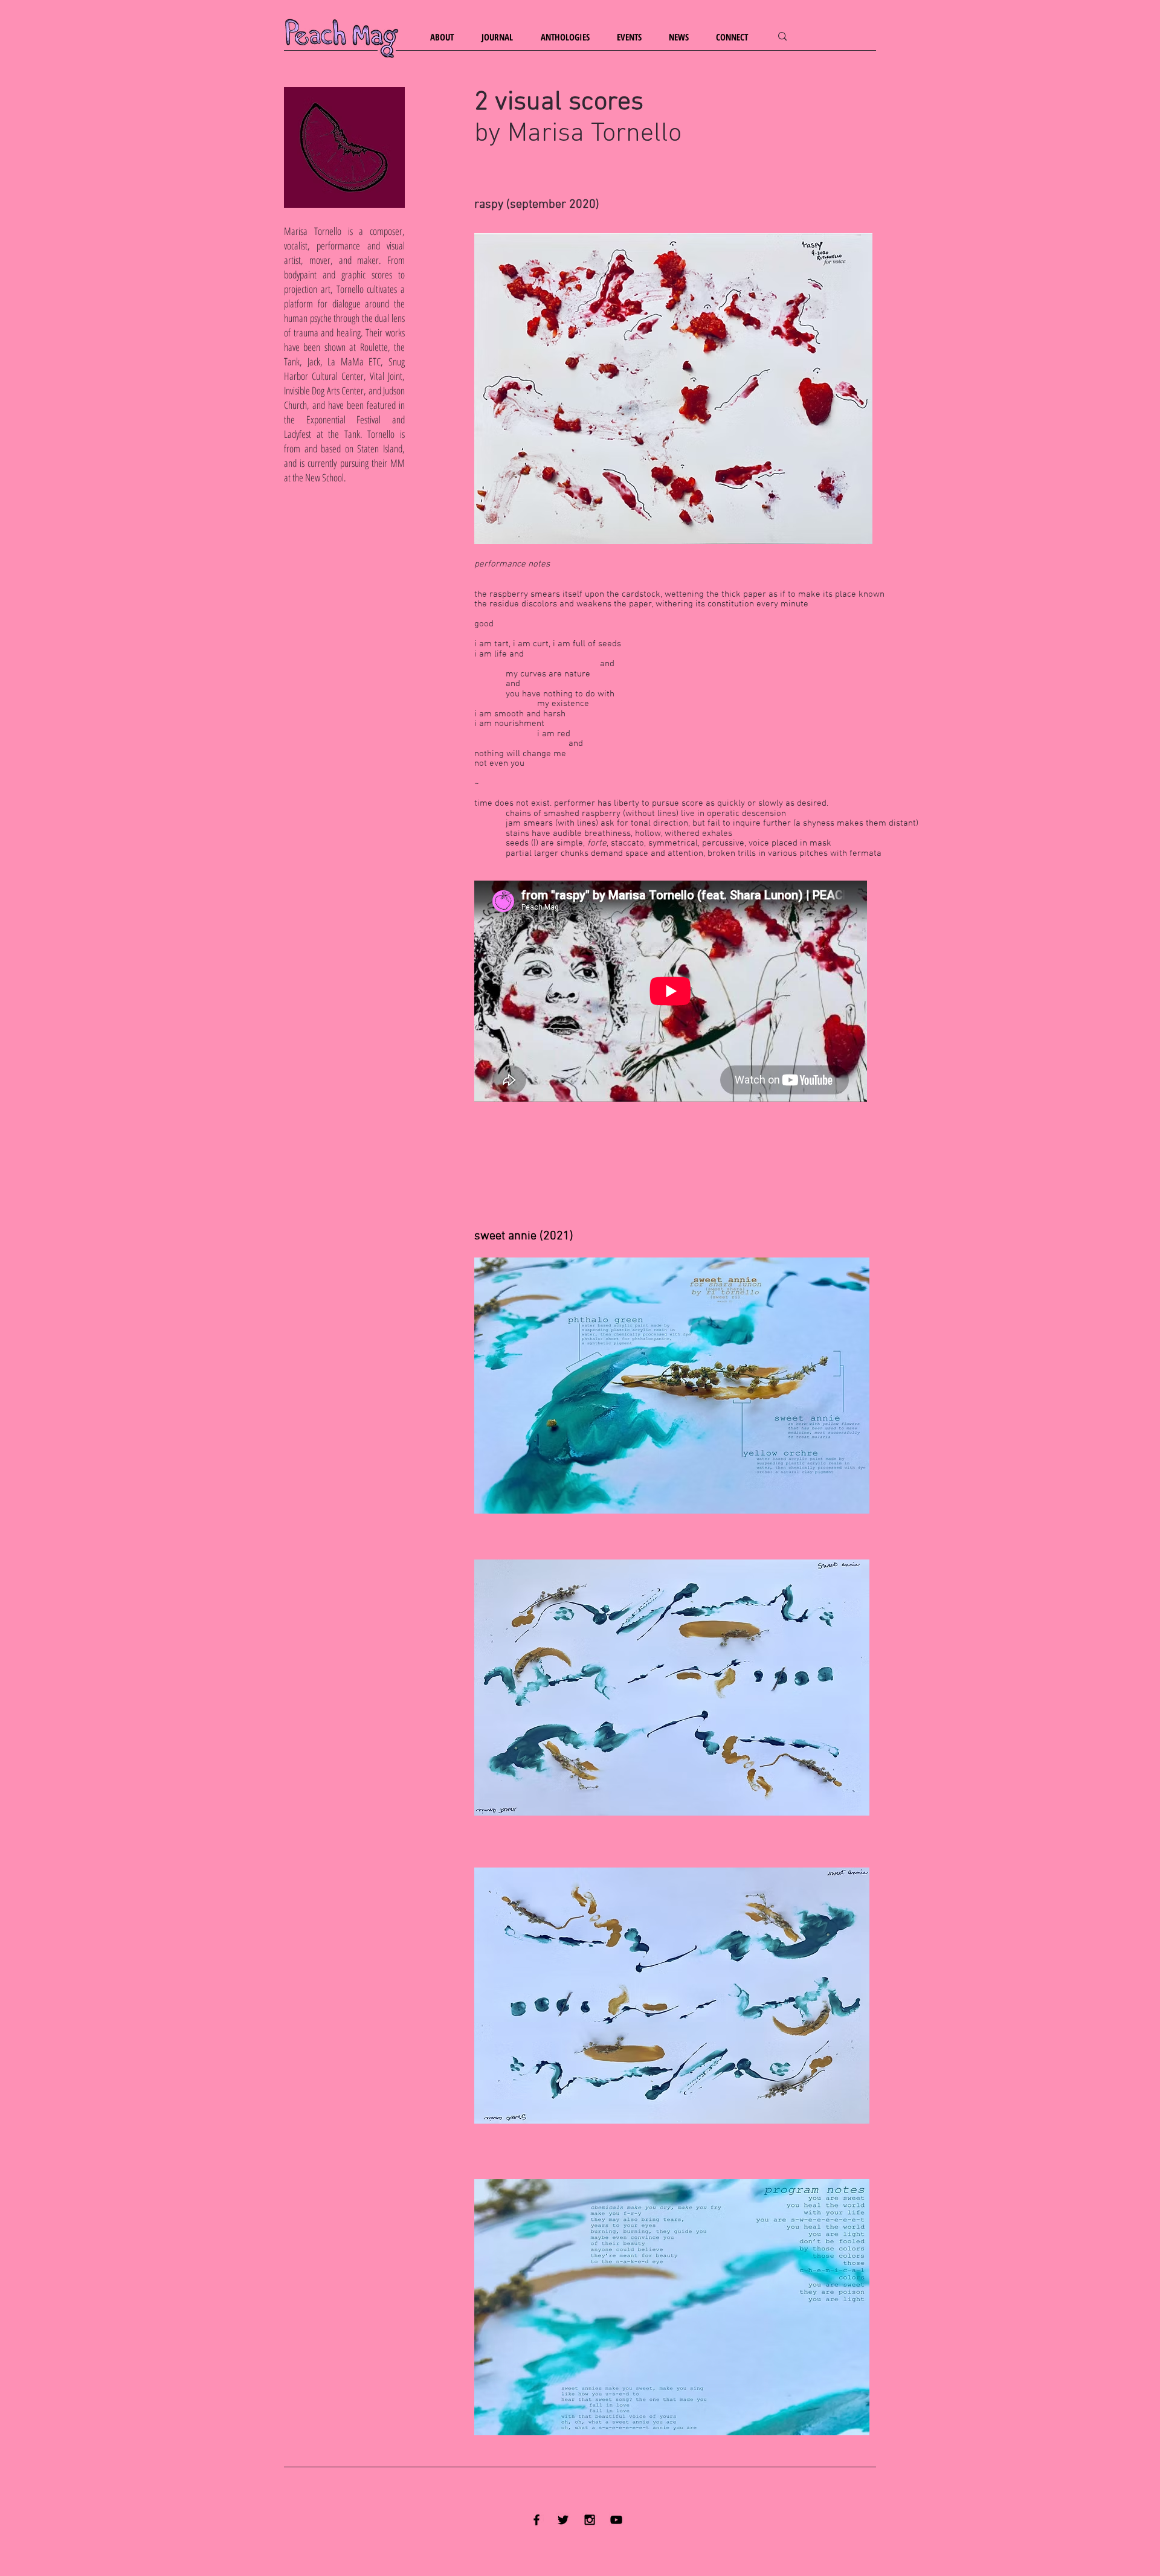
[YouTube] (616, 2520)
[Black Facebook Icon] (536, 2520)
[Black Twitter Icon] (563, 2520)
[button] (447, 37)
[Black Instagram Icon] (590, 2520)
